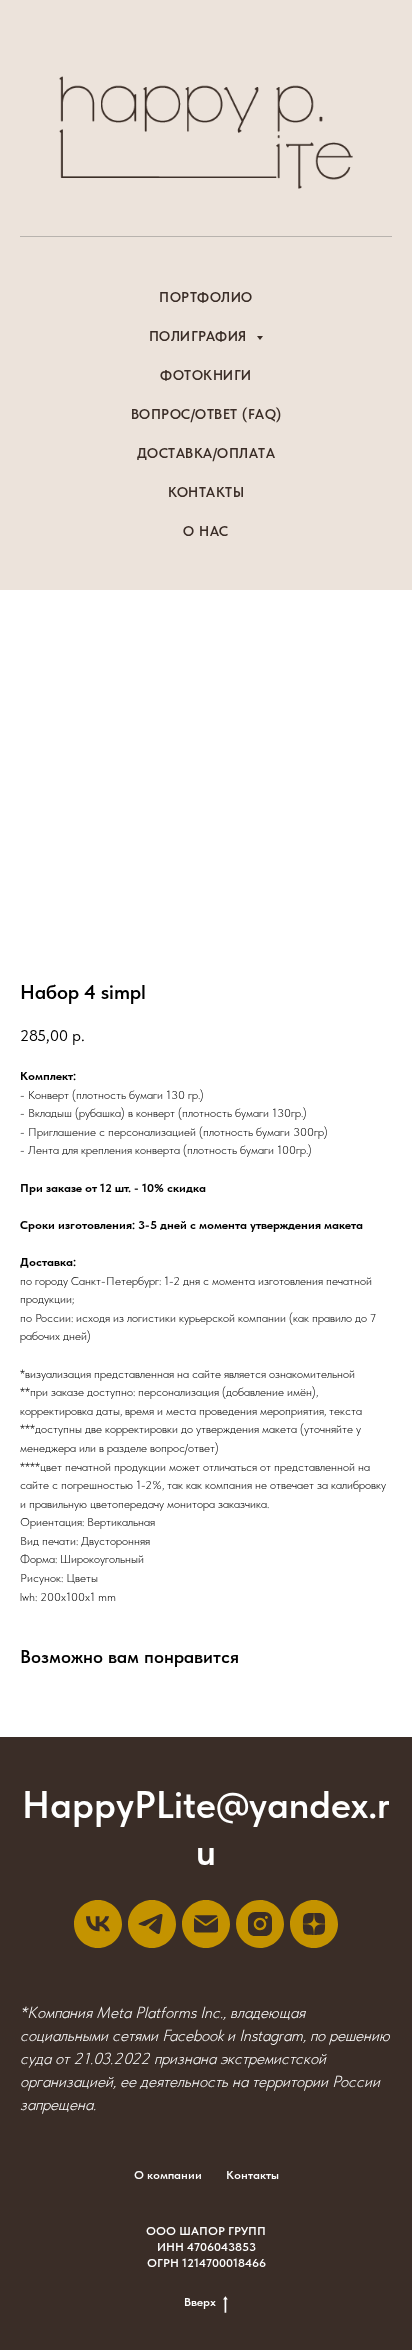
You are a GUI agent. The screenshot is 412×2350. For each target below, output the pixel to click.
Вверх (200, 2302)
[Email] (206, 1924)
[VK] (98, 1924)
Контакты (206, 492)
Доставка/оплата (206, 453)
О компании (168, 2175)
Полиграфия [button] (200, 336)
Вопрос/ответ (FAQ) (206, 414)
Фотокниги (206, 375)
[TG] (152, 1924)
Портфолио (206, 297)
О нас (206, 531)
